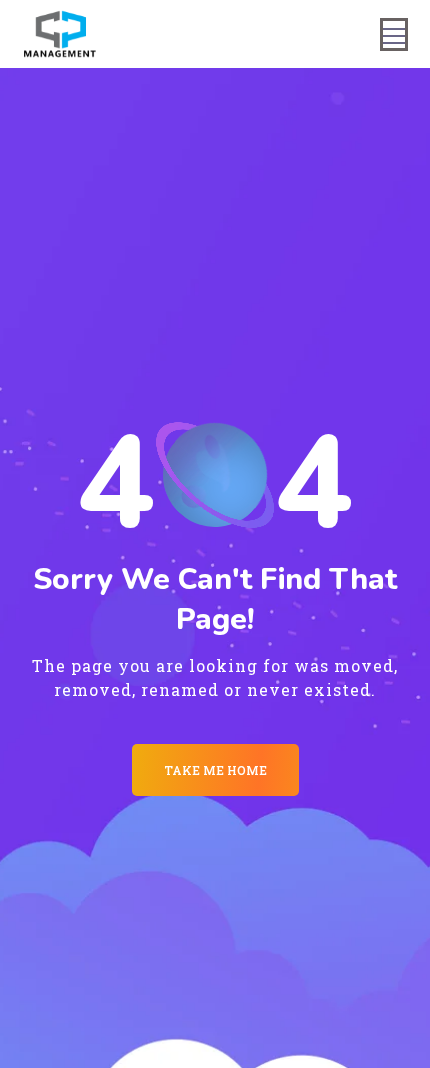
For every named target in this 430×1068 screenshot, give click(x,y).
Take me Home (215, 770)
